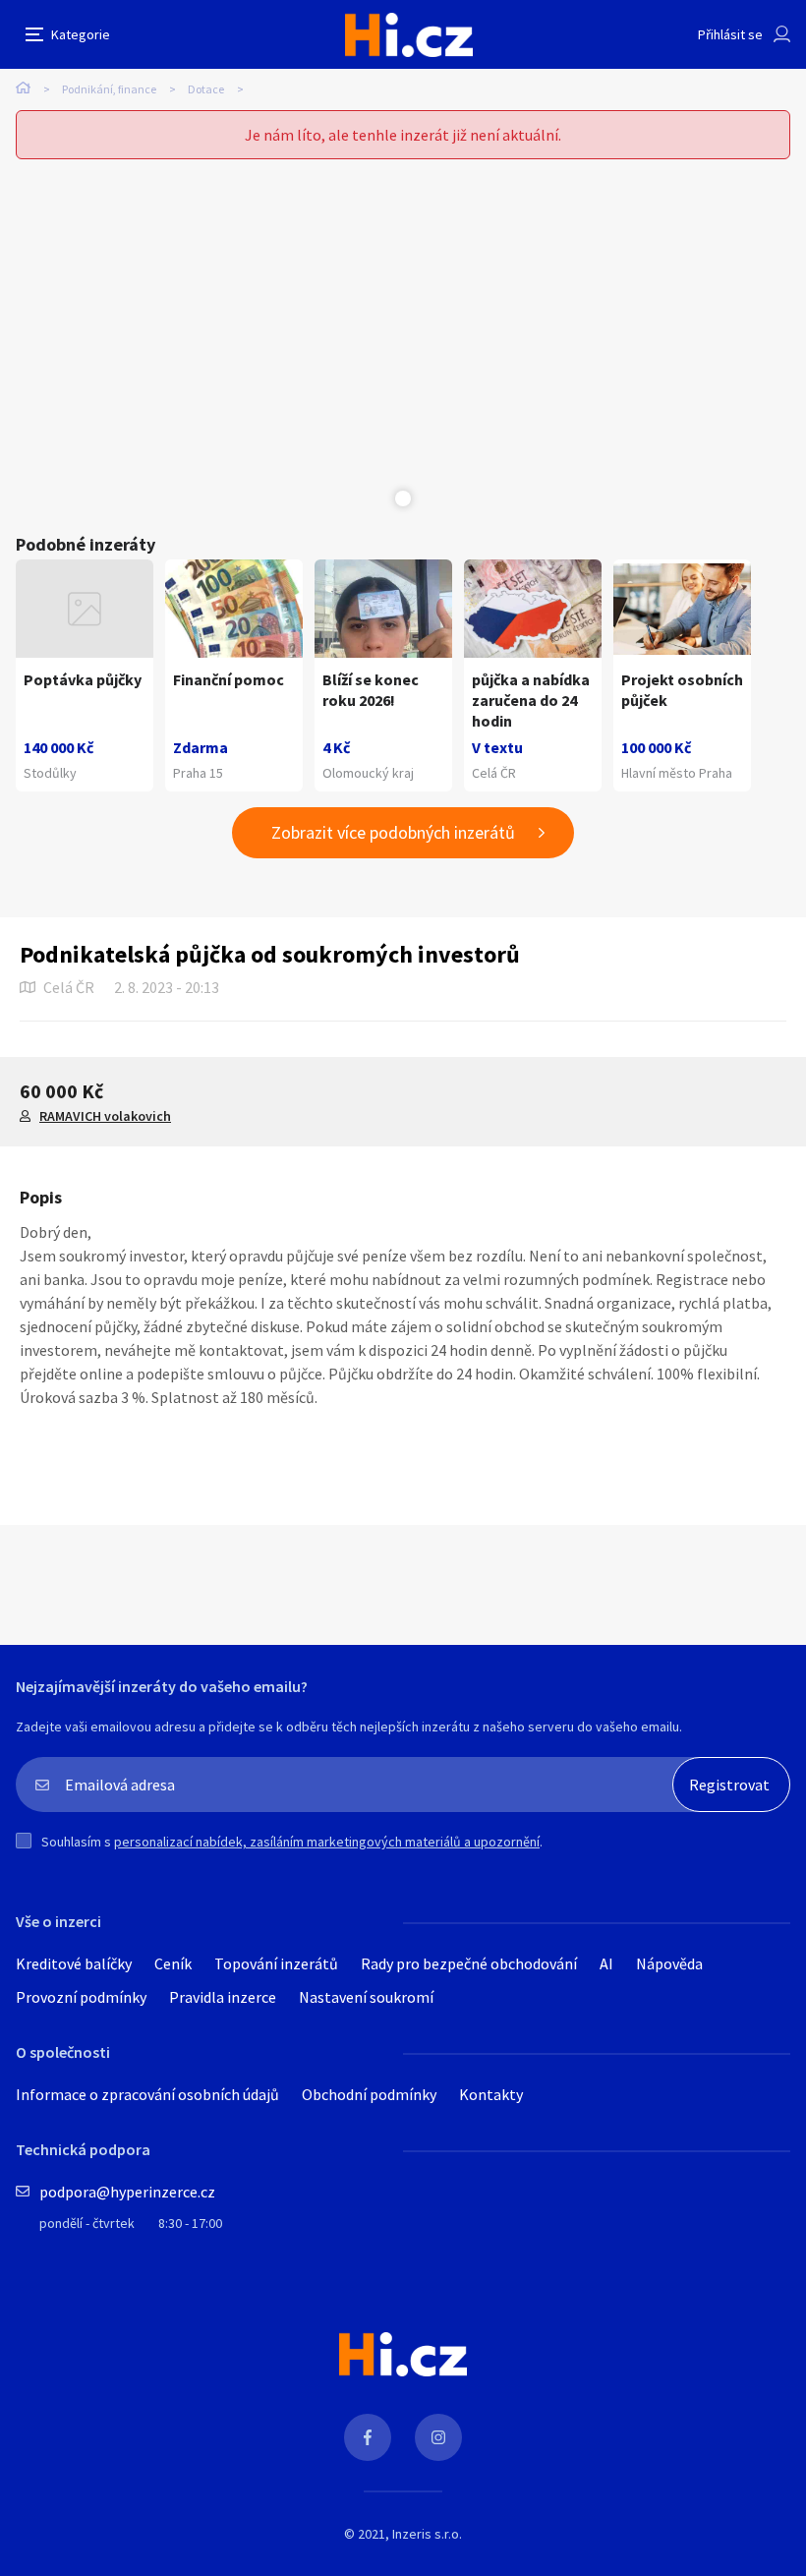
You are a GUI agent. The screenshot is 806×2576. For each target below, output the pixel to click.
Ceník (173, 1963)
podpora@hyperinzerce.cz (127, 2192)
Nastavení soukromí (366, 1997)
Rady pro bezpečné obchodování (469, 1963)
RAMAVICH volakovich (105, 1116)
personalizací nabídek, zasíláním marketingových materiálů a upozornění (327, 1842)
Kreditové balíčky (74, 1963)
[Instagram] (438, 2437)
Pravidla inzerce (223, 1997)
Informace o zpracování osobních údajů (147, 2094)
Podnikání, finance (109, 89)
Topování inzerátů (276, 1963)
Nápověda (669, 1963)
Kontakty (491, 2094)
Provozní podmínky (81, 1997)
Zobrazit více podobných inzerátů (393, 832)
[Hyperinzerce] (409, 35)
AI (606, 1963)
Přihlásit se (730, 34)
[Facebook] (368, 2437)
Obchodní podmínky (369, 2094)
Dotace (206, 89)
